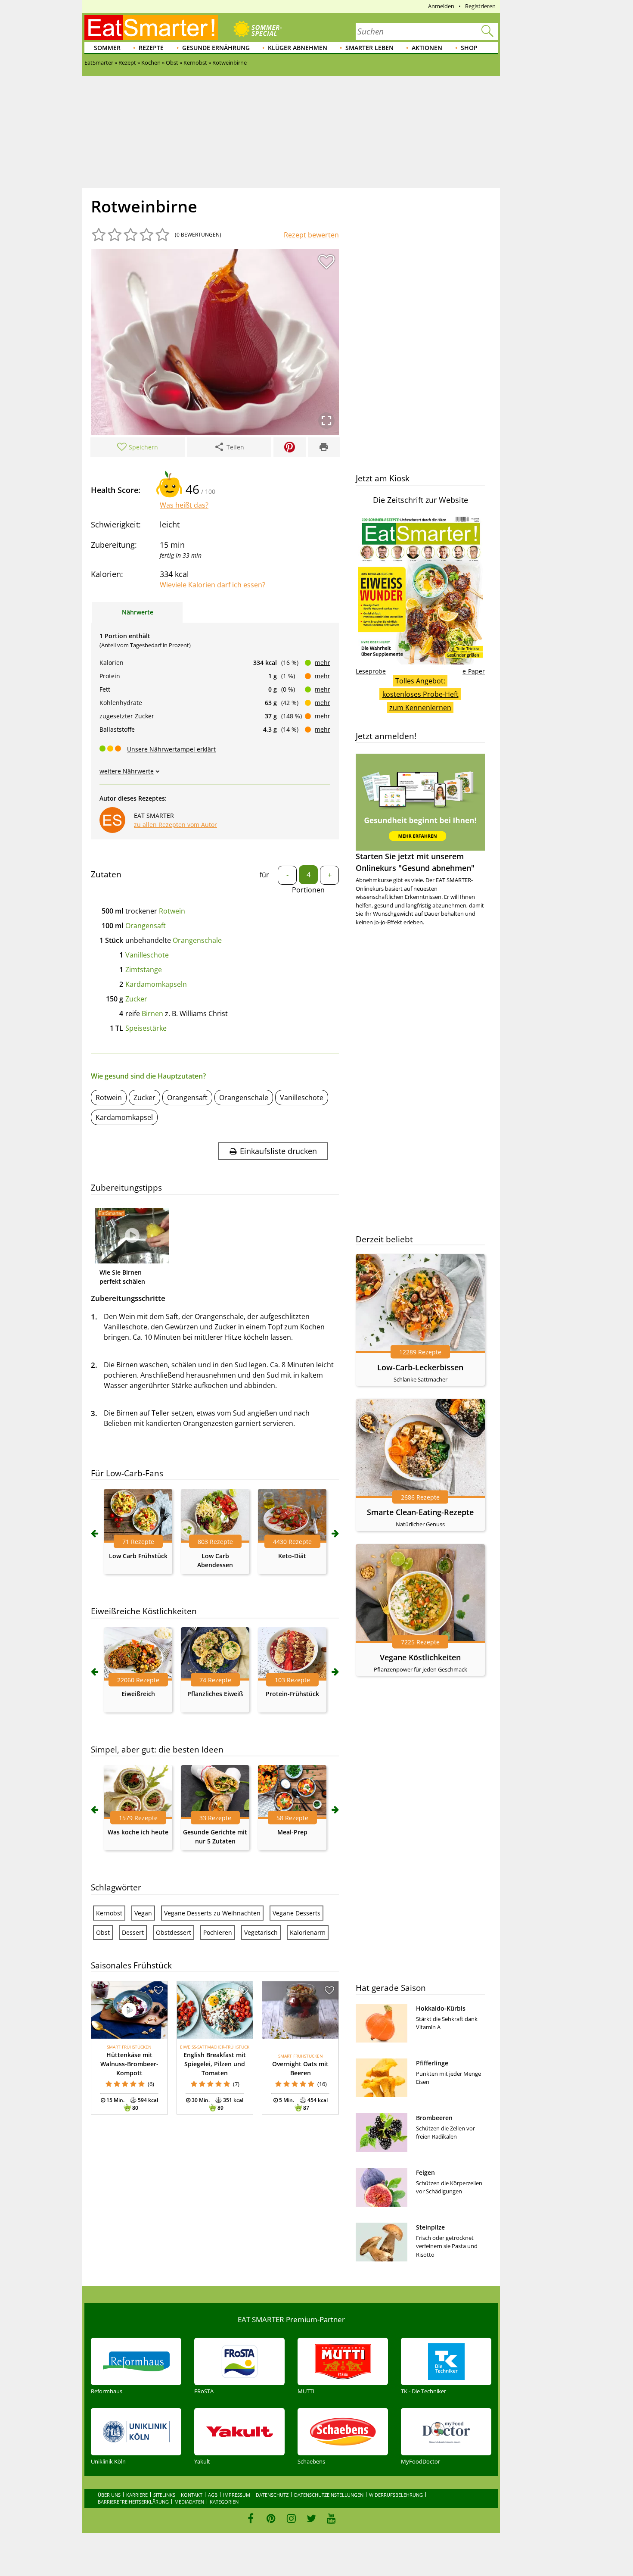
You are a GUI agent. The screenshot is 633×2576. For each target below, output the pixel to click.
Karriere (137, 2495)
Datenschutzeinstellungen (329, 2495)
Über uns (109, 2495)
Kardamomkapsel (124, 1117)
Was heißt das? (184, 505)
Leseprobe (371, 671)
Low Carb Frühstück (138, 1556)
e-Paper (474, 671)
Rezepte (151, 48)
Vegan (143, 1913)
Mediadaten (189, 2502)
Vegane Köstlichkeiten (420, 1657)
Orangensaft (146, 926)
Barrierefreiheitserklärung (133, 2502)
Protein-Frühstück (292, 1694)
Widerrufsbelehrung (396, 2495)
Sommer (107, 48)
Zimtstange (144, 970)
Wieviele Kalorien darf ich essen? (213, 585)
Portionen (308, 890)
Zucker (136, 999)
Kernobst (109, 1913)
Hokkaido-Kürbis (441, 2008)
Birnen (152, 1014)
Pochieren (218, 1932)
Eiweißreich (138, 1694)
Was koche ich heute (138, 1832)
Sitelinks (164, 2495)
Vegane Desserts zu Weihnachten (212, 1913)
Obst (103, 1932)
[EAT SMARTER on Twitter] (311, 2518)
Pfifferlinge (432, 2063)
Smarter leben (369, 48)
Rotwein (172, 911)
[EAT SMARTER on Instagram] (291, 2518)
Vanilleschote (147, 955)
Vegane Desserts (296, 1913)
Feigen (425, 2172)
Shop (469, 48)
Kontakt (192, 2495)
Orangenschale (197, 940)
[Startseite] (151, 28)
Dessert (133, 1932)
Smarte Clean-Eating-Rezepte (420, 1512)
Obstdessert (174, 1932)
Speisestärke (146, 1028)
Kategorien (224, 2502)
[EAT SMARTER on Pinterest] (271, 2518)
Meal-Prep (292, 1832)
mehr (323, 663)
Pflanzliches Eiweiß (215, 1694)
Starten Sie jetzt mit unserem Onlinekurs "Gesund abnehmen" (415, 862)
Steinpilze (430, 2227)
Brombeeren (434, 2118)
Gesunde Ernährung (216, 48)
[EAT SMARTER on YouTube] (331, 2518)
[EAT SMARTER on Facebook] (251, 2518)
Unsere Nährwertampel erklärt (171, 749)
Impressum (237, 2495)
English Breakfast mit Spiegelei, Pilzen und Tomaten (215, 2064)
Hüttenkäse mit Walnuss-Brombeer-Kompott (129, 2064)
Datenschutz (272, 2495)
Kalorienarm (308, 1932)
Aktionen (427, 48)
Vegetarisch (261, 1932)
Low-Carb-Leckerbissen (420, 1367)
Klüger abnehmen (298, 48)
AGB (213, 2495)
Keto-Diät (292, 1556)
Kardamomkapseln (156, 984)
